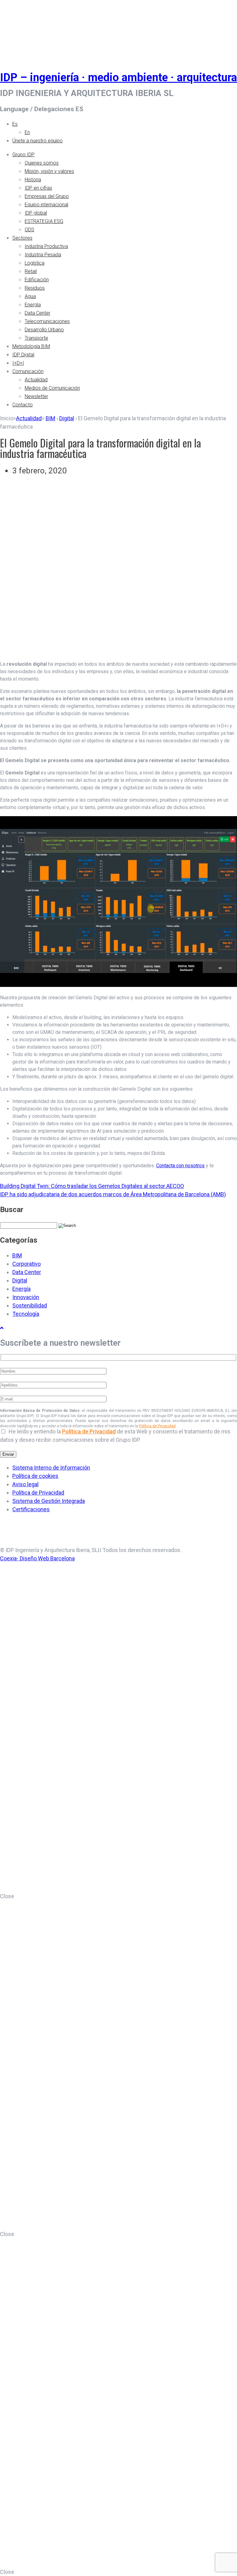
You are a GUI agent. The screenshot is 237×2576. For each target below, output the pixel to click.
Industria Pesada (43, 255)
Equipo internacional (46, 205)
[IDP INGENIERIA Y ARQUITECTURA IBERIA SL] (15, 29)
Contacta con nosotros (180, 1166)
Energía (33, 305)
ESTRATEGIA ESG (44, 221)
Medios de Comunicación (52, 388)
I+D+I (18, 363)
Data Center (37, 313)
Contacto (23, 405)
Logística (35, 263)
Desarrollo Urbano (44, 330)
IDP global (36, 213)
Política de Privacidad (157, 1426)
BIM (50, 418)
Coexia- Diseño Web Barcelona (37, 1558)
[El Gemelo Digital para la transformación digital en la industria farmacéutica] (118, 651)
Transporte (36, 338)
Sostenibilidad (30, 1305)
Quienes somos (42, 163)
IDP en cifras (38, 188)
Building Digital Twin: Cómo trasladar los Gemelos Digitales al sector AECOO (92, 1186)
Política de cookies (35, 1476)
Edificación (37, 280)
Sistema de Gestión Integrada (49, 1501)
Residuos (35, 288)
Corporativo (27, 1264)
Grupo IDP (23, 155)
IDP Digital (23, 355)
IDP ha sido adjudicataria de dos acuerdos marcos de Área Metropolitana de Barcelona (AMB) (113, 1194)
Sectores (22, 238)
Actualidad (36, 380)
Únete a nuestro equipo (37, 141)
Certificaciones (31, 1509)
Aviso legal (25, 1484)
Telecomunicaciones (47, 321)
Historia (33, 180)
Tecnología (26, 1314)
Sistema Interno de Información (51, 1468)
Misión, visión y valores (49, 171)
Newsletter (36, 396)
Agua (30, 296)
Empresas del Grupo (47, 196)
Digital (67, 418)
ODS (29, 230)
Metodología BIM (31, 346)
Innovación (26, 1297)
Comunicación (28, 371)
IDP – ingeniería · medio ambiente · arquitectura (118, 78)
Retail (31, 271)
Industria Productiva (46, 246)
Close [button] (7, 1896)
